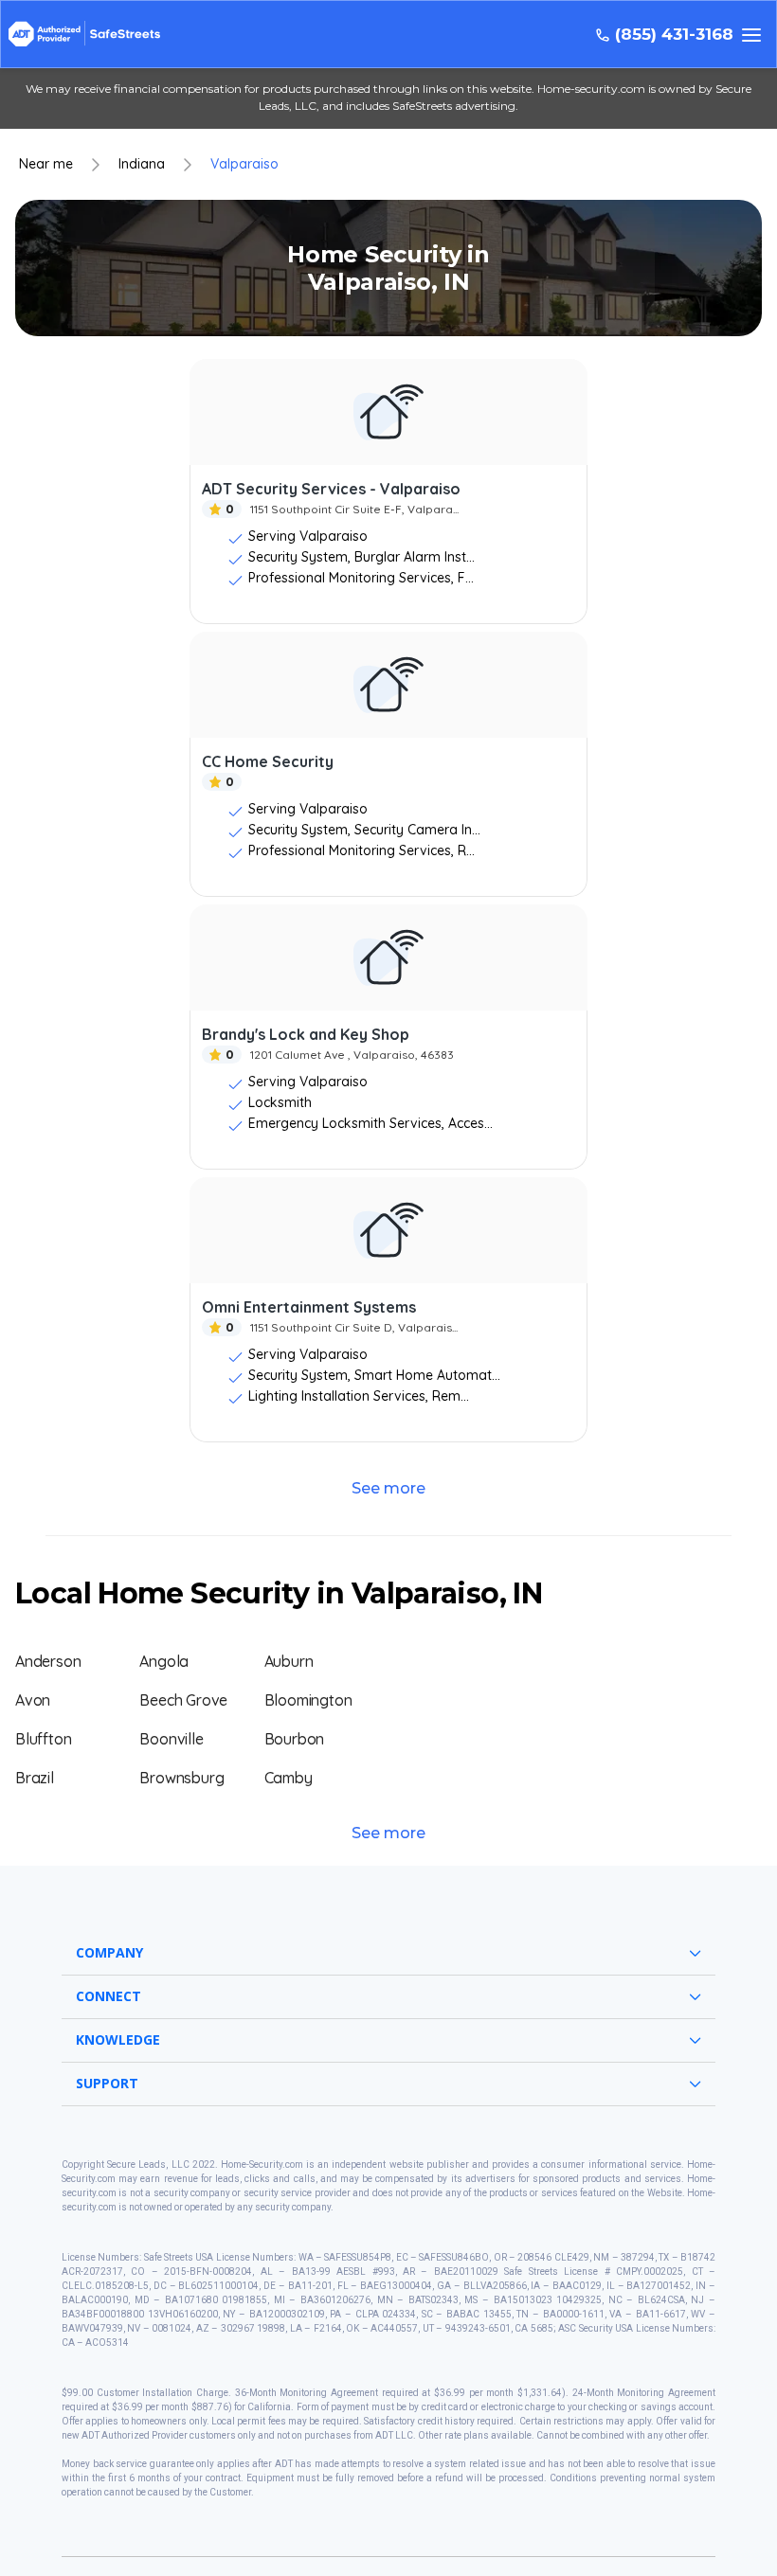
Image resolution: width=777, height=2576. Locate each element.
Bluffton (43, 1739)
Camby (289, 1778)
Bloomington (308, 1700)
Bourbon (295, 1739)
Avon (33, 1700)
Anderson (48, 1661)
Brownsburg (181, 1778)
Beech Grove (183, 1700)
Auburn (289, 1661)
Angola (164, 1661)
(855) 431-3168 (674, 35)
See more (388, 1488)
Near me (46, 164)
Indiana (142, 164)
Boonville (171, 1739)
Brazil (35, 1778)
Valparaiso (244, 164)
